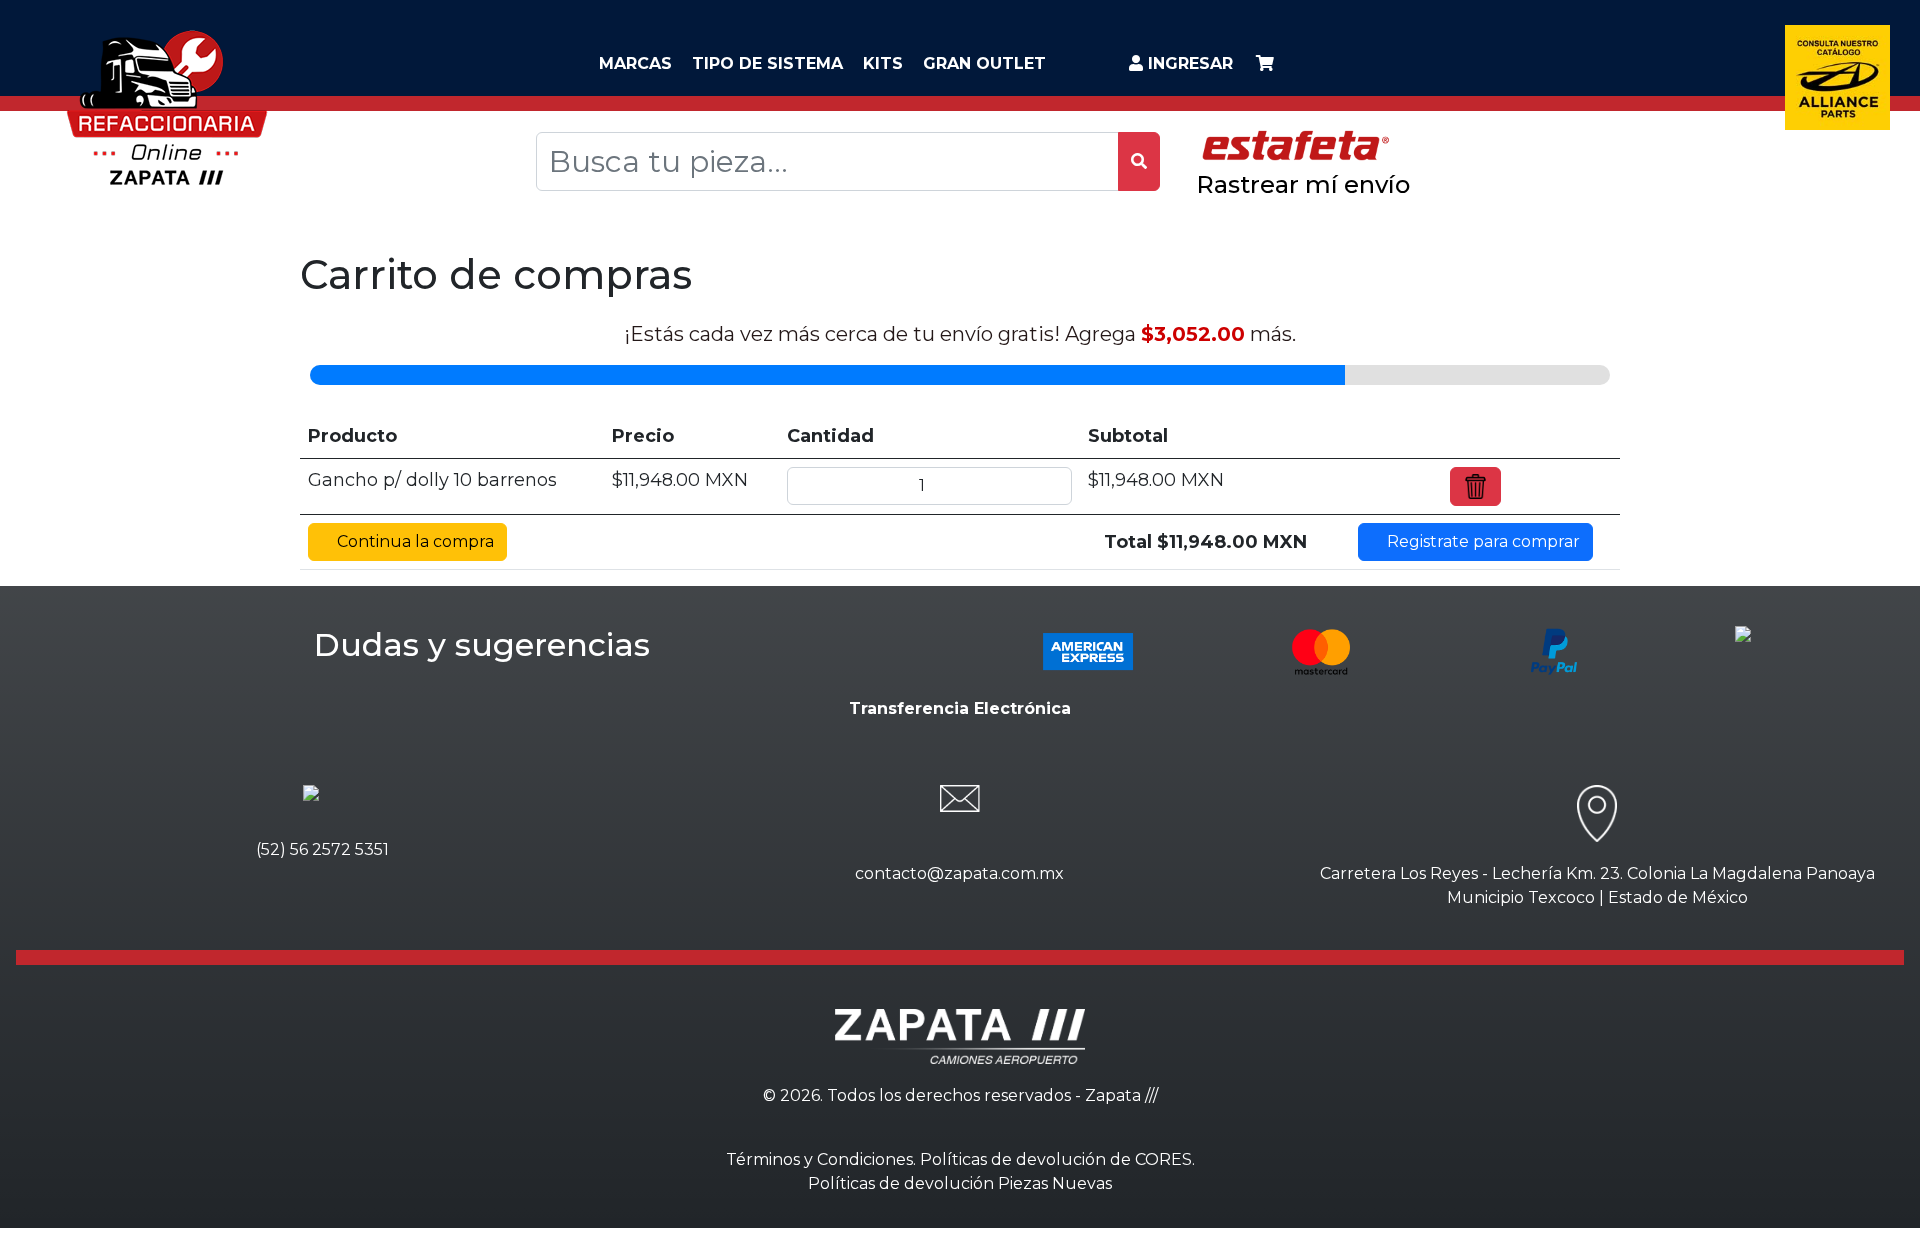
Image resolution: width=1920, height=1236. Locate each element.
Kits (883, 63)
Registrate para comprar (1481, 541)
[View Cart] (1265, 63)
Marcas (635, 63)
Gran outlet (984, 63)
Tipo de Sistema (767, 63)
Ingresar (1188, 63)
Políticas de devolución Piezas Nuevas (960, 1183)
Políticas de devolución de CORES (1056, 1159)
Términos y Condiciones (819, 1159)
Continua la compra (413, 541)
